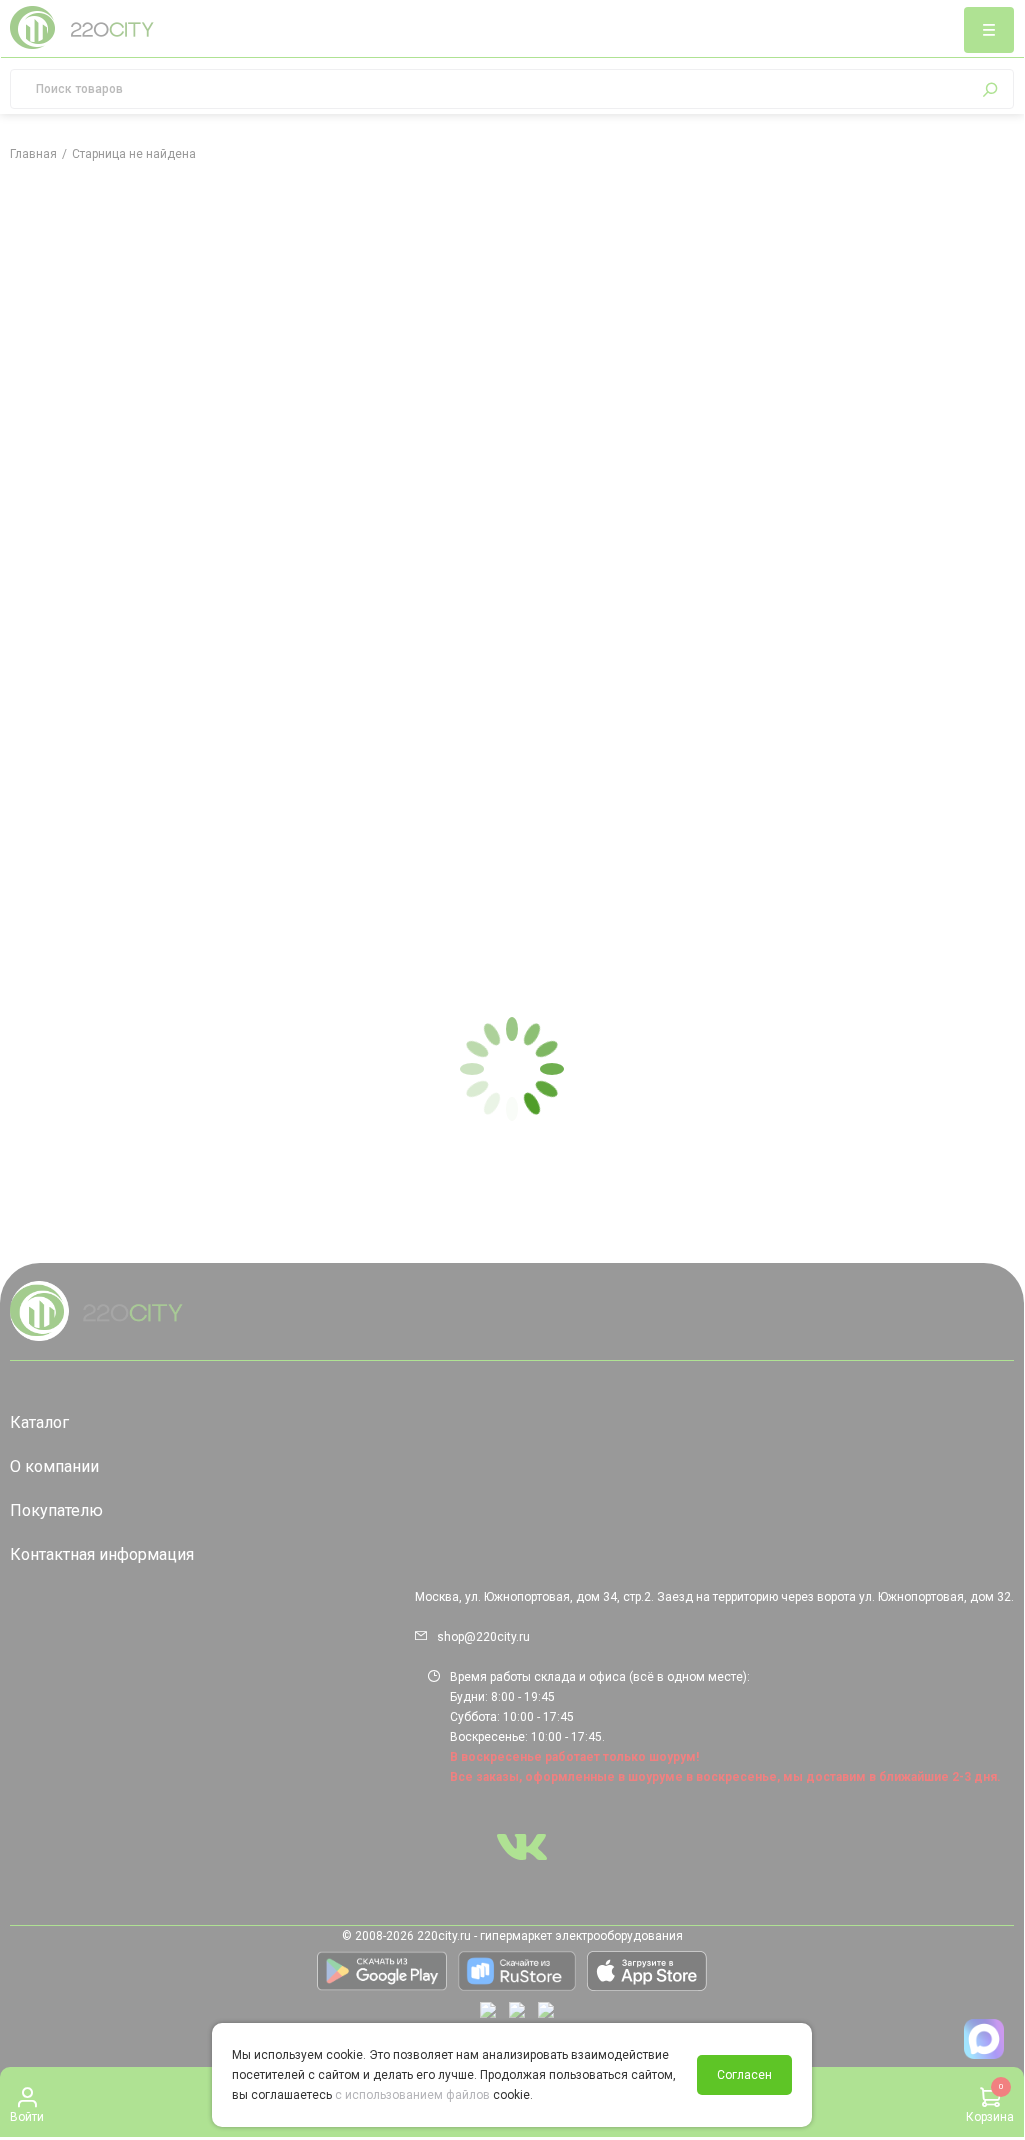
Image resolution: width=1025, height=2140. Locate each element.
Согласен (744, 2075)
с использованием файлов (412, 2095)
